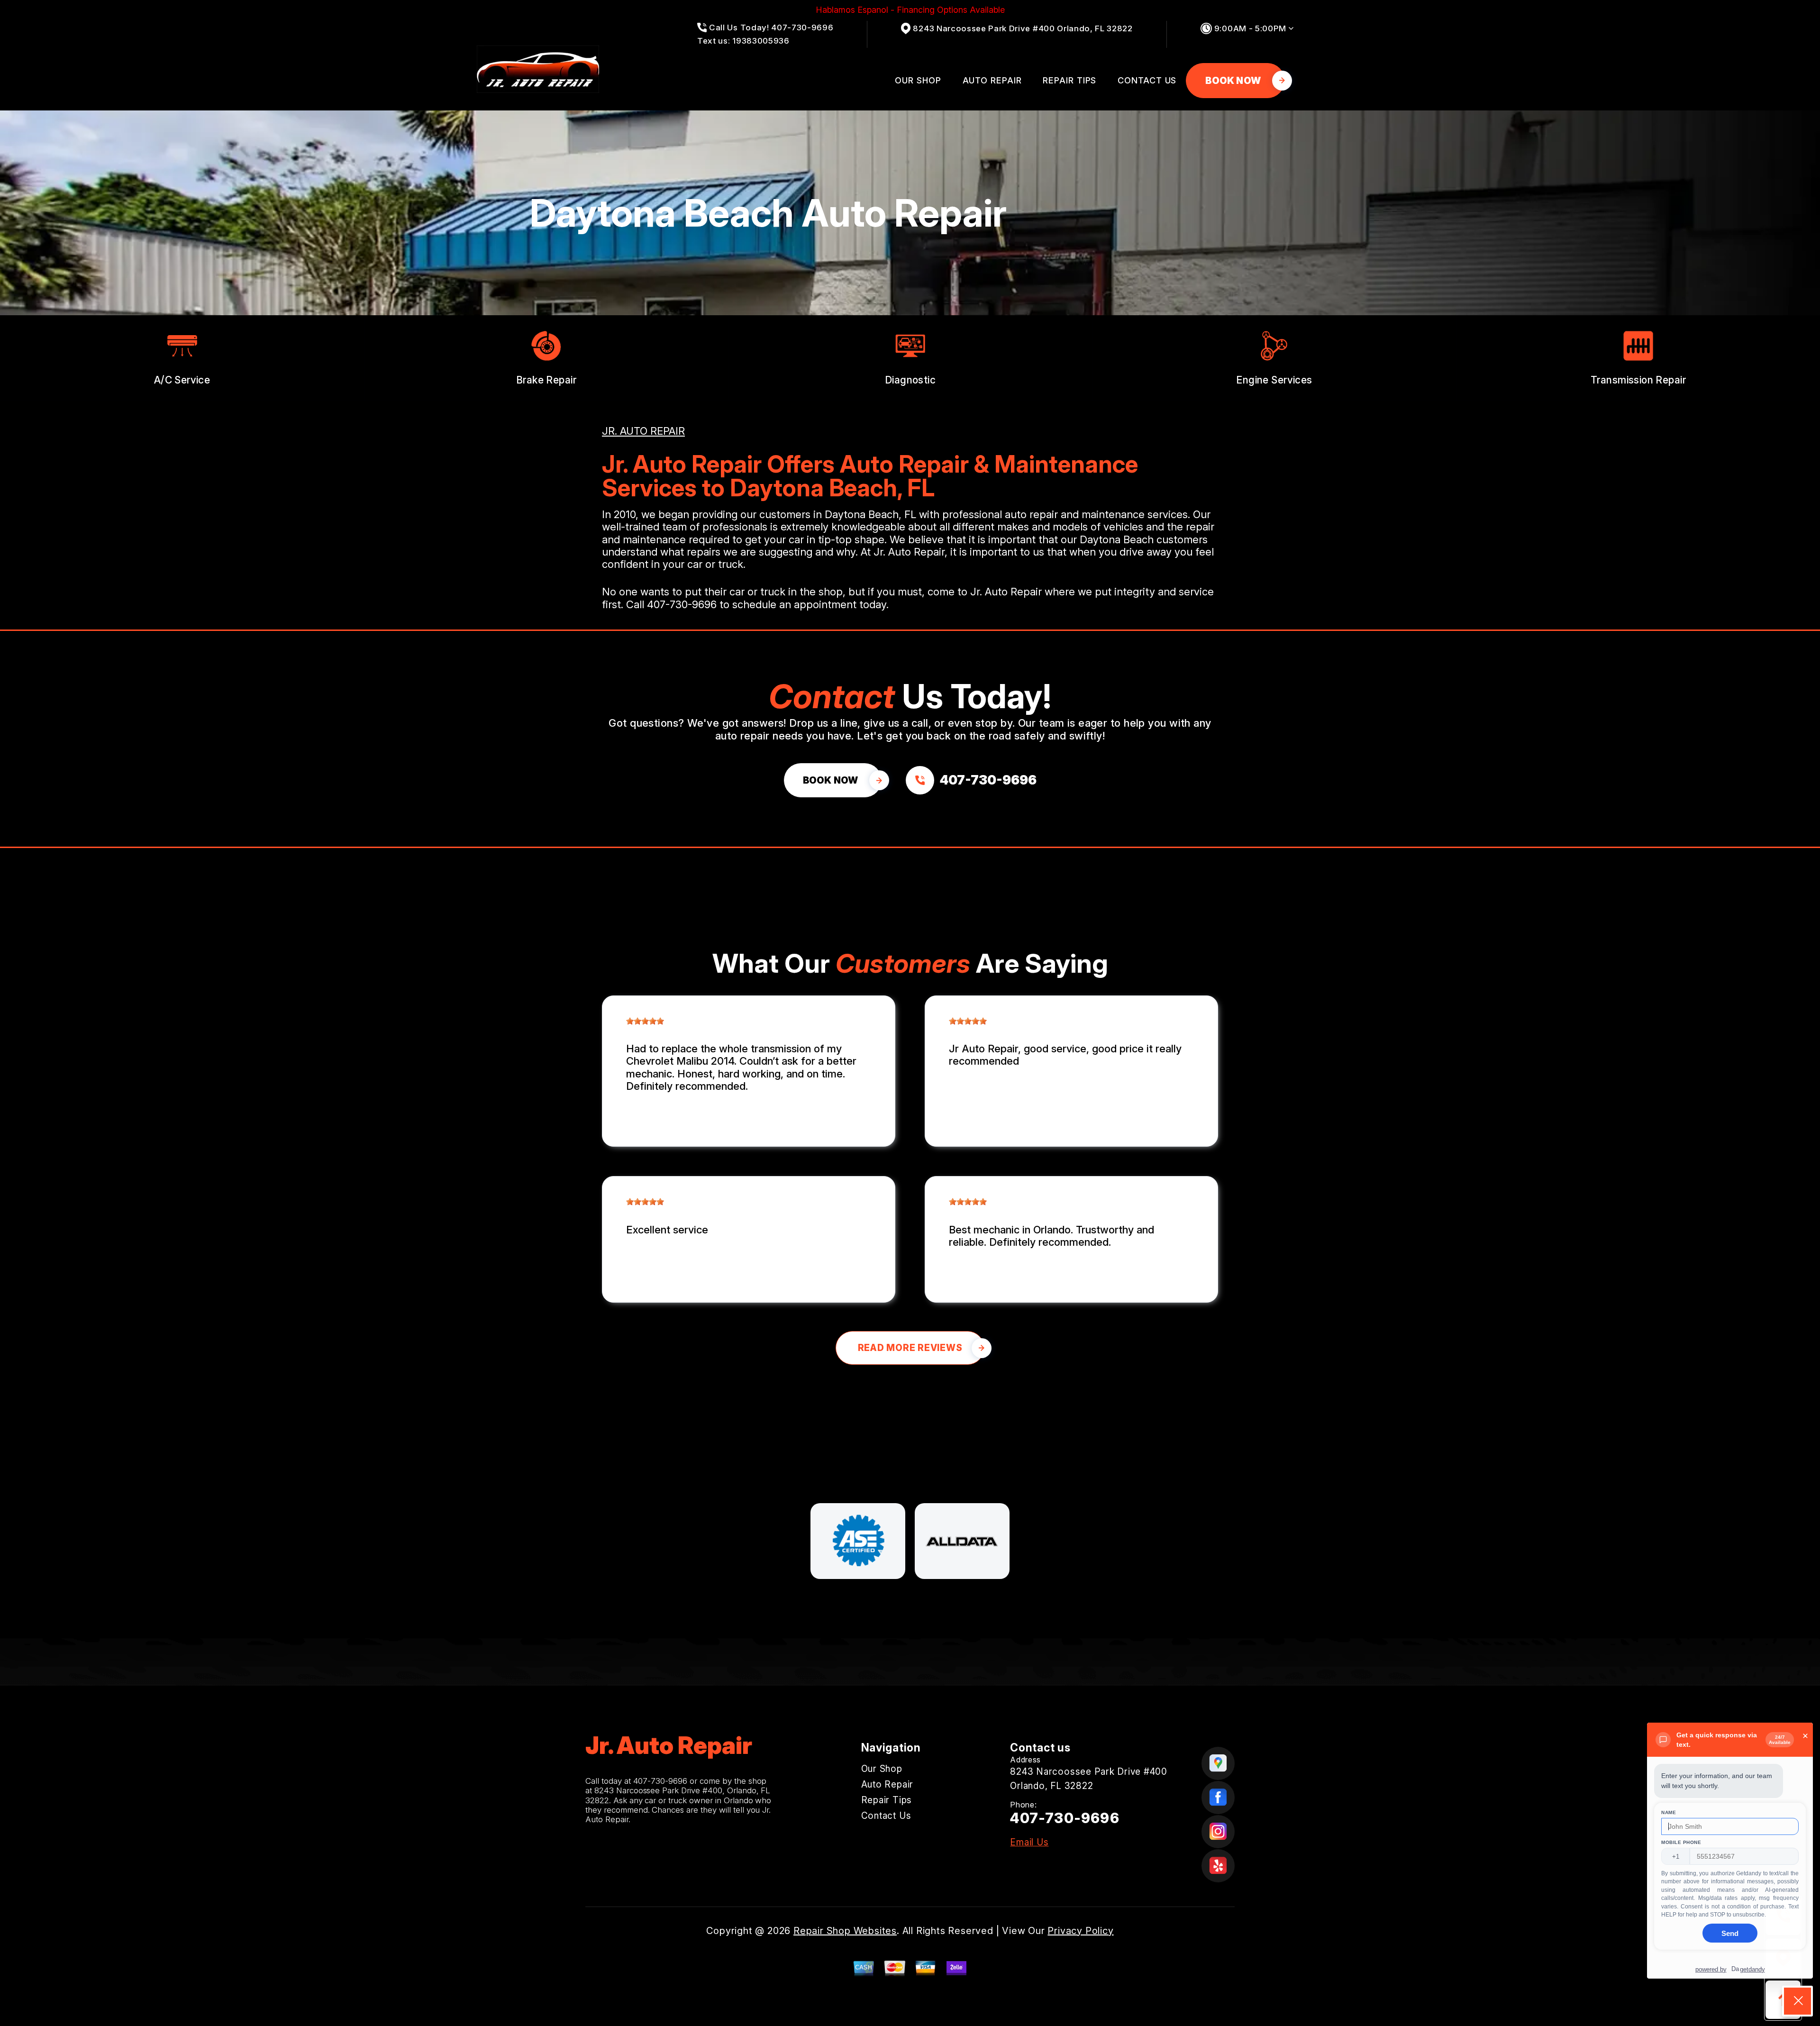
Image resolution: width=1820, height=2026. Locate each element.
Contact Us (1147, 80)
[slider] (645, 1021)
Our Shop (918, 80)
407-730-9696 (682, 604)
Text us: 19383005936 (743, 41)
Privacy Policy (1080, 1931)
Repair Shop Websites (845, 1931)
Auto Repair (992, 80)
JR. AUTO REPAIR (643, 431)
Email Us (1029, 1842)
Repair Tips (1069, 80)
